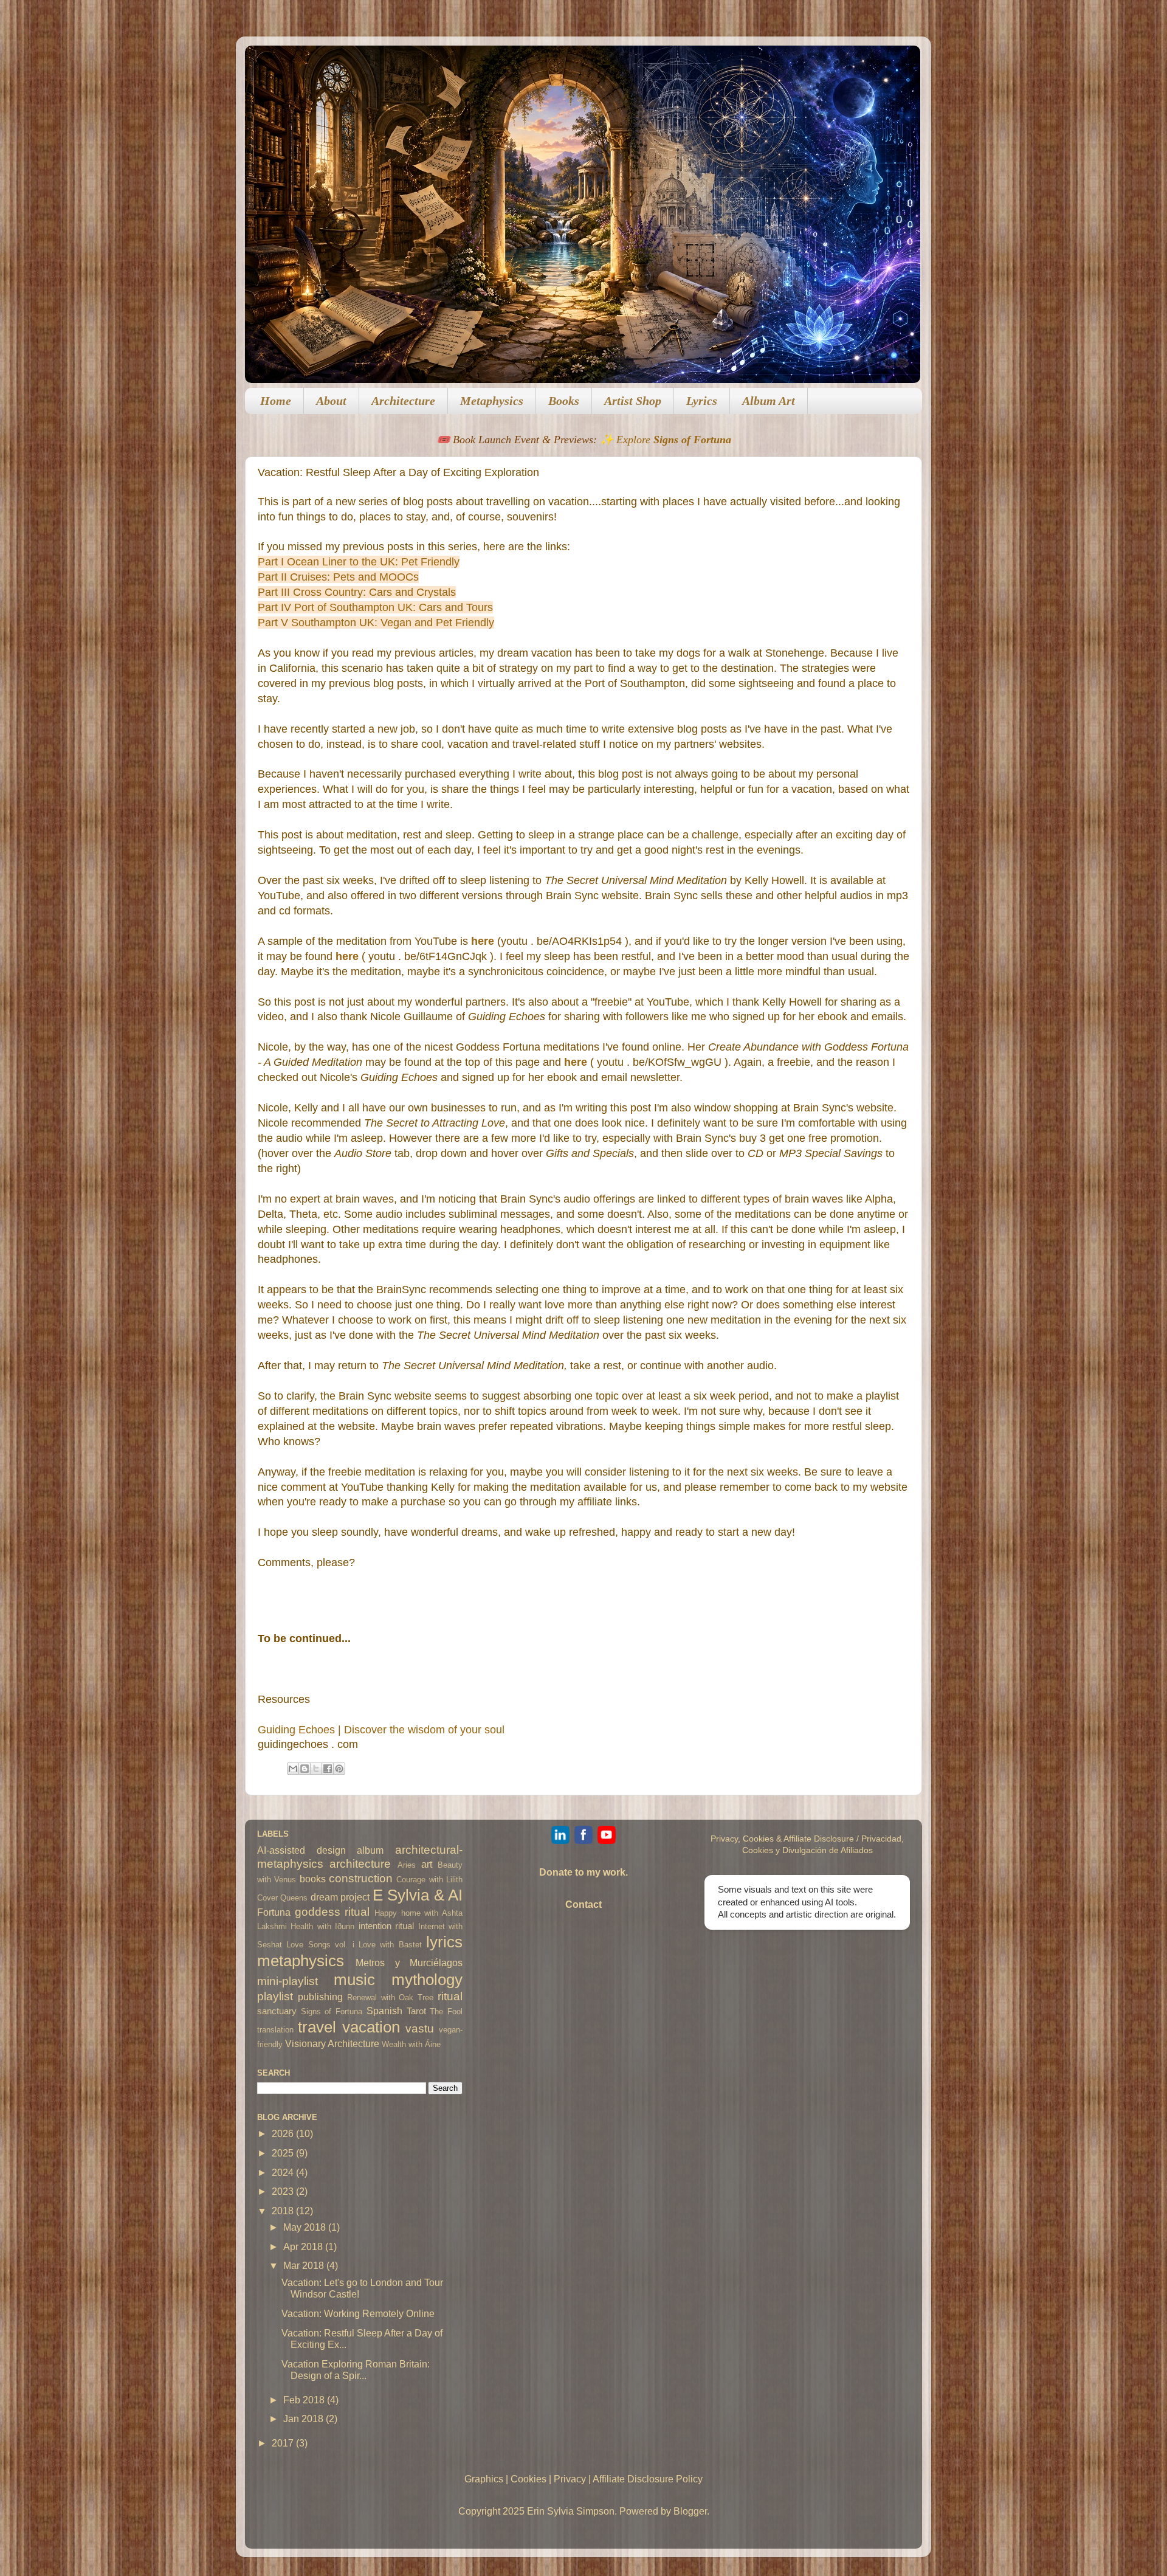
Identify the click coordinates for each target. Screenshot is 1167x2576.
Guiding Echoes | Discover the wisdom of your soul (381, 1730)
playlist (275, 1996)
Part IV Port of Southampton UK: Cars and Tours (375, 607)
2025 (284, 2153)
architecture (360, 1863)
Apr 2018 (304, 2246)
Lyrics (702, 401)
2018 (284, 2211)
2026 (284, 2133)
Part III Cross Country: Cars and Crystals (357, 592)
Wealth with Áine (411, 2044)
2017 (284, 2443)
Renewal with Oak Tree (391, 1998)
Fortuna (274, 1912)
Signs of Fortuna (332, 2011)
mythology (427, 1980)
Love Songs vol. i (320, 1945)
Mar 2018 (305, 2265)
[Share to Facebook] (328, 1769)
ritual (450, 1996)
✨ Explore (666, 440)
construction (361, 1878)
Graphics (484, 2479)
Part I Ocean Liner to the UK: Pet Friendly (359, 562)
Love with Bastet (390, 1945)
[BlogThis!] (305, 1769)
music (354, 1980)
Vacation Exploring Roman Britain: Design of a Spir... (356, 2370)
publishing (320, 1997)
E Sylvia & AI (418, 1895)
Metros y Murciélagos (409, 1963)
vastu (420, 2028)
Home (276, 401)
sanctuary (277, 2011)
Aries (407, 1865)
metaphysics (301, 1961)
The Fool (446, 2011)
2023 (284, 2191)
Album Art (769, 401)
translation (275, 2030)
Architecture (403, 401)
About (331, 401)
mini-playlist (287, 1981)
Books (564, 401)
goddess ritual (332, 1911)
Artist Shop (633, 401)
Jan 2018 (305, 2419)
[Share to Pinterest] (339, 1769)
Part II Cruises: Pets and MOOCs (338, 577)
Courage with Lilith (429, 1880)
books (313, 1879)
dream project (340, 1897)
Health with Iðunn (322, 1926)
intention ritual (386, 1926)
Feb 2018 (305, 2400)
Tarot (416, 2011)
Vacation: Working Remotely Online (358, 2313)
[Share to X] (316, 1769)
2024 (284, 2172)
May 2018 (306, 2227)
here (576, 1062)
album (370, 1850)
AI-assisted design (301, 1850)
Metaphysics (492, 401)
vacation (371, 2027)
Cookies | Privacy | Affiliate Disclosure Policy (607, 2479)
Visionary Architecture (332, 2043)
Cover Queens (282, 1898)
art (427, 1864)
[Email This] (293, 1769)
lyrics (444, 1942)
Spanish (384, 2011)
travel (317, 2027)
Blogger (690, 2511)
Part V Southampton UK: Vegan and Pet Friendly (376, 623)
